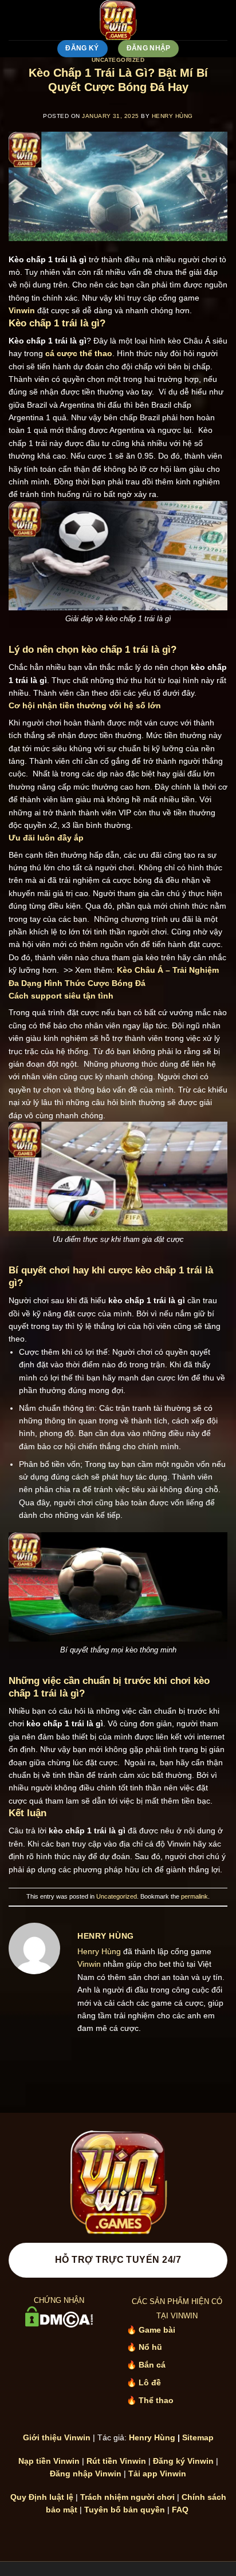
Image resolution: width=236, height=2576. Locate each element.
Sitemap (198, 2437)
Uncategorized (118, 60)
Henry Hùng (172, 116)
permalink (194, 1896)
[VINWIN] (118, 20)
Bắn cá (152, 2365)
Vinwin (89, 1964)
